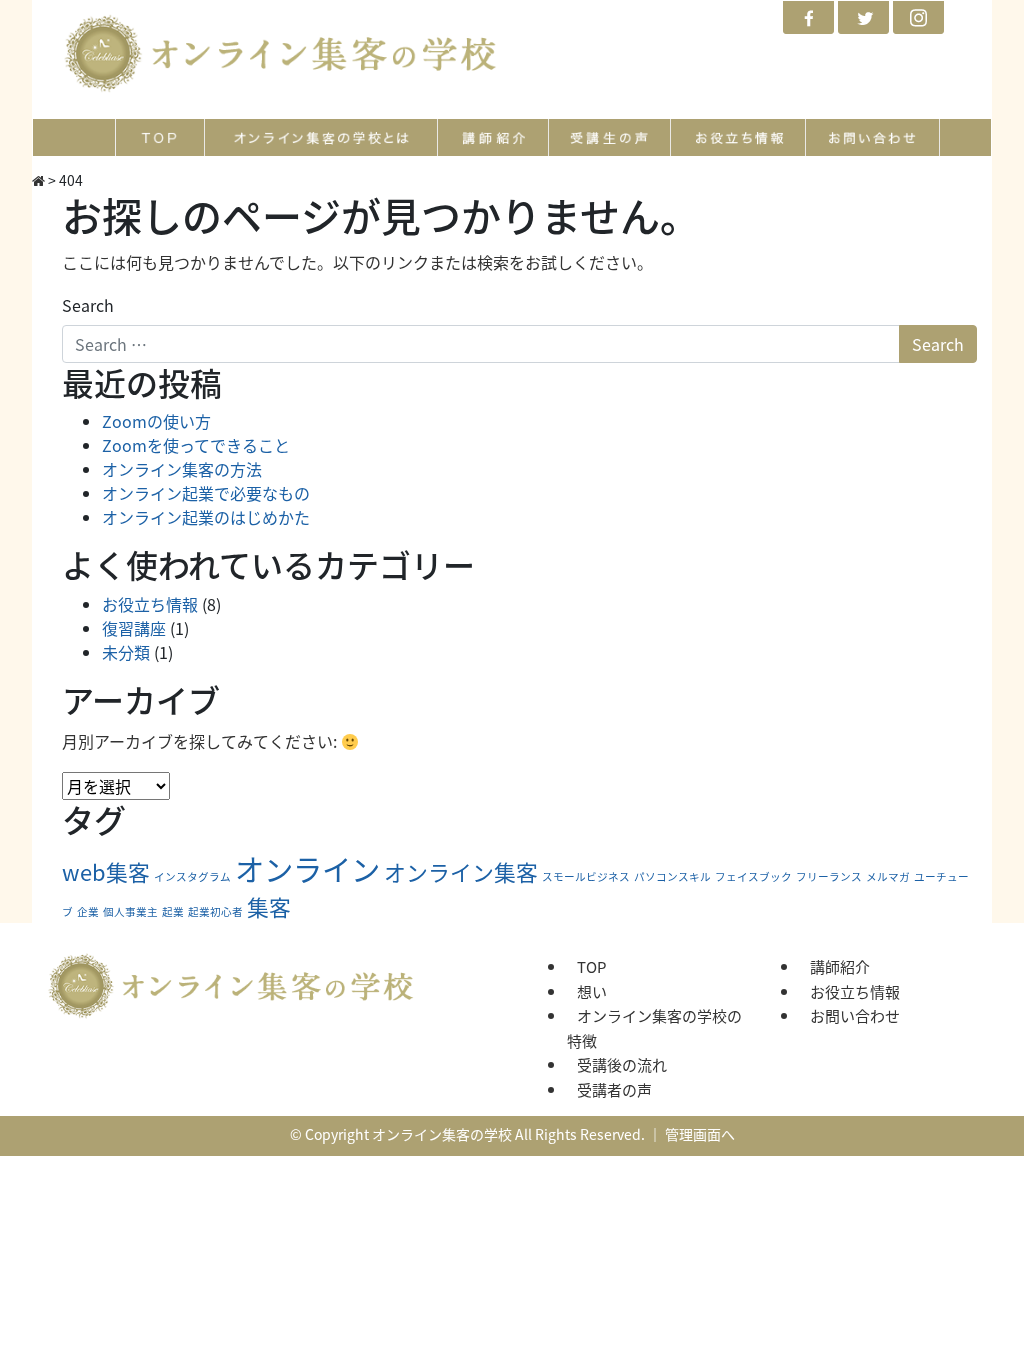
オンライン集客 (461, 871)
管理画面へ (700, 1134)
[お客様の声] (610, 137)
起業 (173, 911)
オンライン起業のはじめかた (206, 517)
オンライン (307, 868)
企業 (88, 911)
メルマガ (888, 876)
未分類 (126, 652)
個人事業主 (130, 911)
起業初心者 (215, 911)
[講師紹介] (494, 137)
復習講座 (134, 628)
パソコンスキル (672, 876)
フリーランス (829, 876)
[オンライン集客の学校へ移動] (38, 180)
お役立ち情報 (150, 604)
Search (88, 305)
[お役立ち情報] (738, 137)
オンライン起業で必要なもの (206, 493)
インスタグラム (192, 876)
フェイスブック (753, 876)
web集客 (106, 871)
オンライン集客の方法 (182, 469)
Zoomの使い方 (156, 421)
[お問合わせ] (873, 137)
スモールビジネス (586, 876)
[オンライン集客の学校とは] (321, 137)
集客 (269, 906)
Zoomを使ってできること (196, 445)
